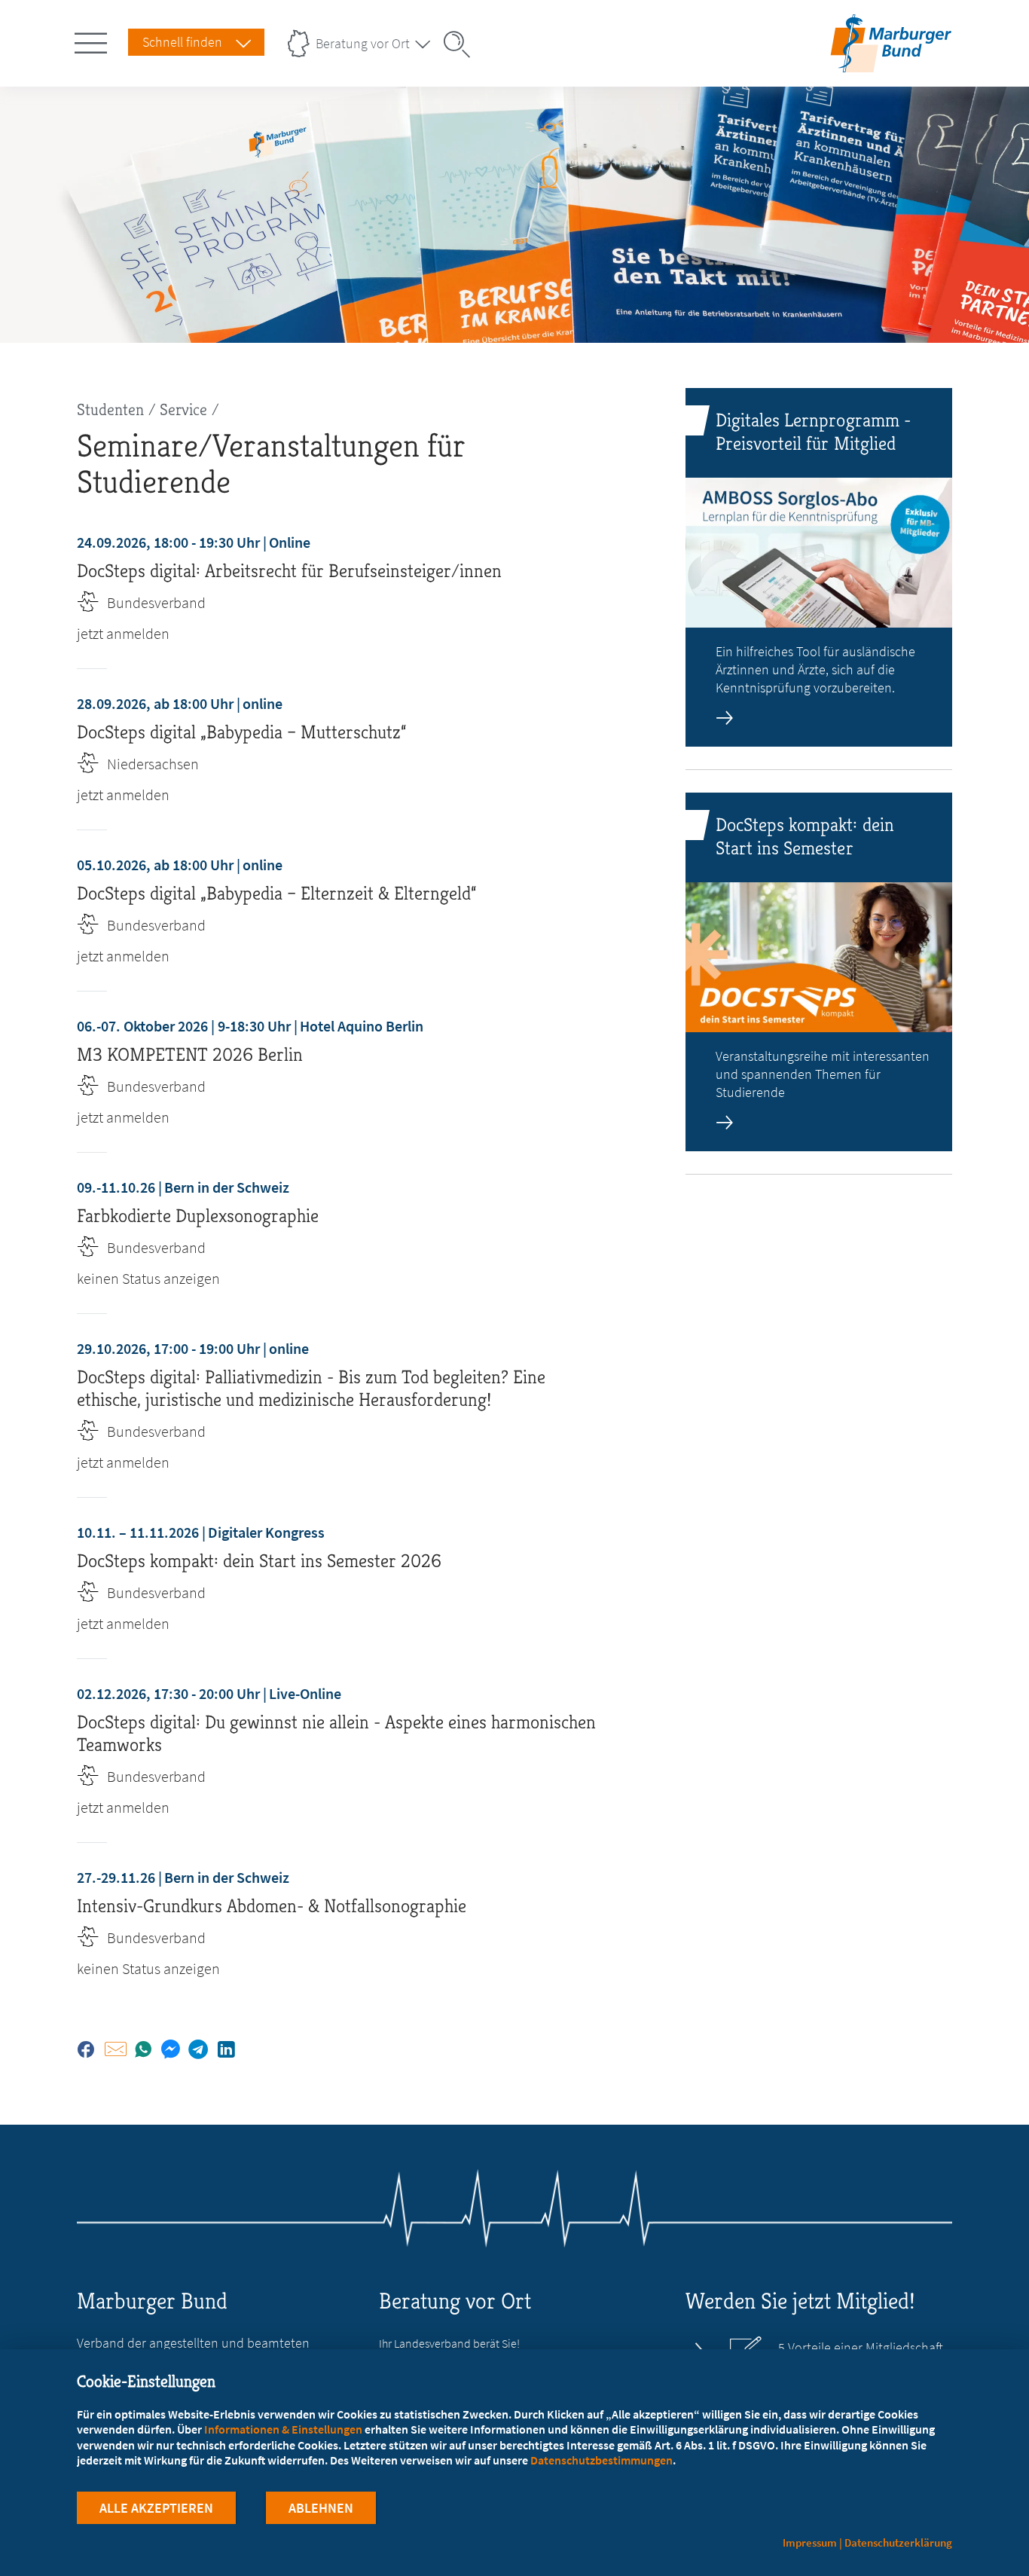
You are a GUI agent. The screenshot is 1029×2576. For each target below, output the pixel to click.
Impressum (810, 2542)
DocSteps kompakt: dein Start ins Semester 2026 (259, 1561)
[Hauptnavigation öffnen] (93, 40)
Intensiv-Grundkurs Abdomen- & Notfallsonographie (272, 1906)
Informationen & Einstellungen (283, 2429)
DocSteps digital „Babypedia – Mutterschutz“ (241, 732)
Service (183, 409)
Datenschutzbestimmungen (602, 2460)
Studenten (110, 409)
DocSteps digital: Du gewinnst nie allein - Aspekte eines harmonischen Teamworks (336, 1733)
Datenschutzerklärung (898, 2542)
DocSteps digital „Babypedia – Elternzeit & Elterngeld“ (276, 893)
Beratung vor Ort (363, 43)
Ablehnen (321, 2508)
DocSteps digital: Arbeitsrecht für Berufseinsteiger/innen (289, 571)
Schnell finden (182, 42)
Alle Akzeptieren (156, 2508)
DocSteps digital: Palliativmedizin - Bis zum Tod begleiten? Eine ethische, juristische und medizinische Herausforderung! (311, 1388)
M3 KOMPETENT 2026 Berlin (190, 1054)
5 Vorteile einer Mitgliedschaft (861, 2348)
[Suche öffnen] (462, 44)
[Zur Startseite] (891, 63)
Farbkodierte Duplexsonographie (198, 1216)
